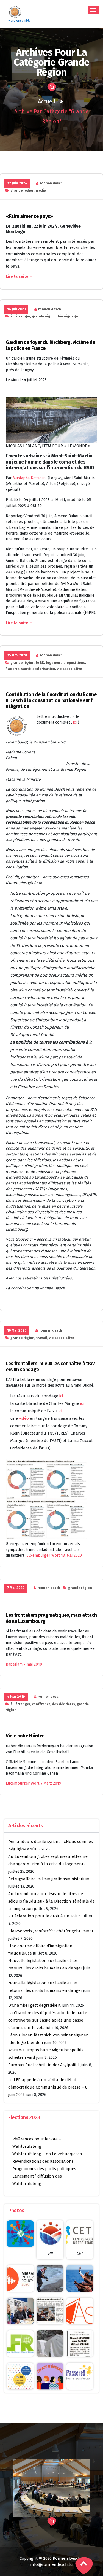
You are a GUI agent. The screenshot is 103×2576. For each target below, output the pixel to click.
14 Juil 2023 (16, 309)
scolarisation (44, 669)
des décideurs (63, 1704)
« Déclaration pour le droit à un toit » (44, 1916)
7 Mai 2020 (16, 1588)
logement (54, 663)
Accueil (47, 101)
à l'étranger (20, 316)
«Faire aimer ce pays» (29, 216)
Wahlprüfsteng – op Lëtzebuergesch (47, 2154)
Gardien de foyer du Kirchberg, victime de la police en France (50, 345)
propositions (74, 663)
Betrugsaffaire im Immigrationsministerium (49, 1879)
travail (42, 1338)
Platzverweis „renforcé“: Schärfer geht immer (51, 1931)
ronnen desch (51, 183)
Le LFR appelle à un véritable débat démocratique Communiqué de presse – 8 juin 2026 (48, 2087)
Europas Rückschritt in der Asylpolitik (44, 2065)
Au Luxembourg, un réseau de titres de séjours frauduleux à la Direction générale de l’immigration (51, 1901)
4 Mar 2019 (16, 1697)
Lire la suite (17, 276)
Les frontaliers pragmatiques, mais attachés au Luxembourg (51, 1618)
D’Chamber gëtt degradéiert (34, 2005)
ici (75, 722)
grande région (22, 190)
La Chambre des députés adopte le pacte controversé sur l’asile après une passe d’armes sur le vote (48, 2020)
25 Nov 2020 (17, 655)
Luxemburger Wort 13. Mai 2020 (54, 1555)
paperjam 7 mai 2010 (24, 1664)
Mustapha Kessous (30, 478)
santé (26, 669)
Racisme (12, 669)
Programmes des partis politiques (44, 2169)
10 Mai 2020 (17, 1330)
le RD (40, 663)
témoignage (68, 316)
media (41, 190)
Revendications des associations (43, 2161)
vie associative (69, 669)
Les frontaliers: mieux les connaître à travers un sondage (50, 1367)
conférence (41, 1704)
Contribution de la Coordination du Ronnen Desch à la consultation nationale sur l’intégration (51, 700)
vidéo (23, 1418)
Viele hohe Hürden (25, 1736)
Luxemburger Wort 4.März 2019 (34, 1783)
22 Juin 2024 (17, 183)
